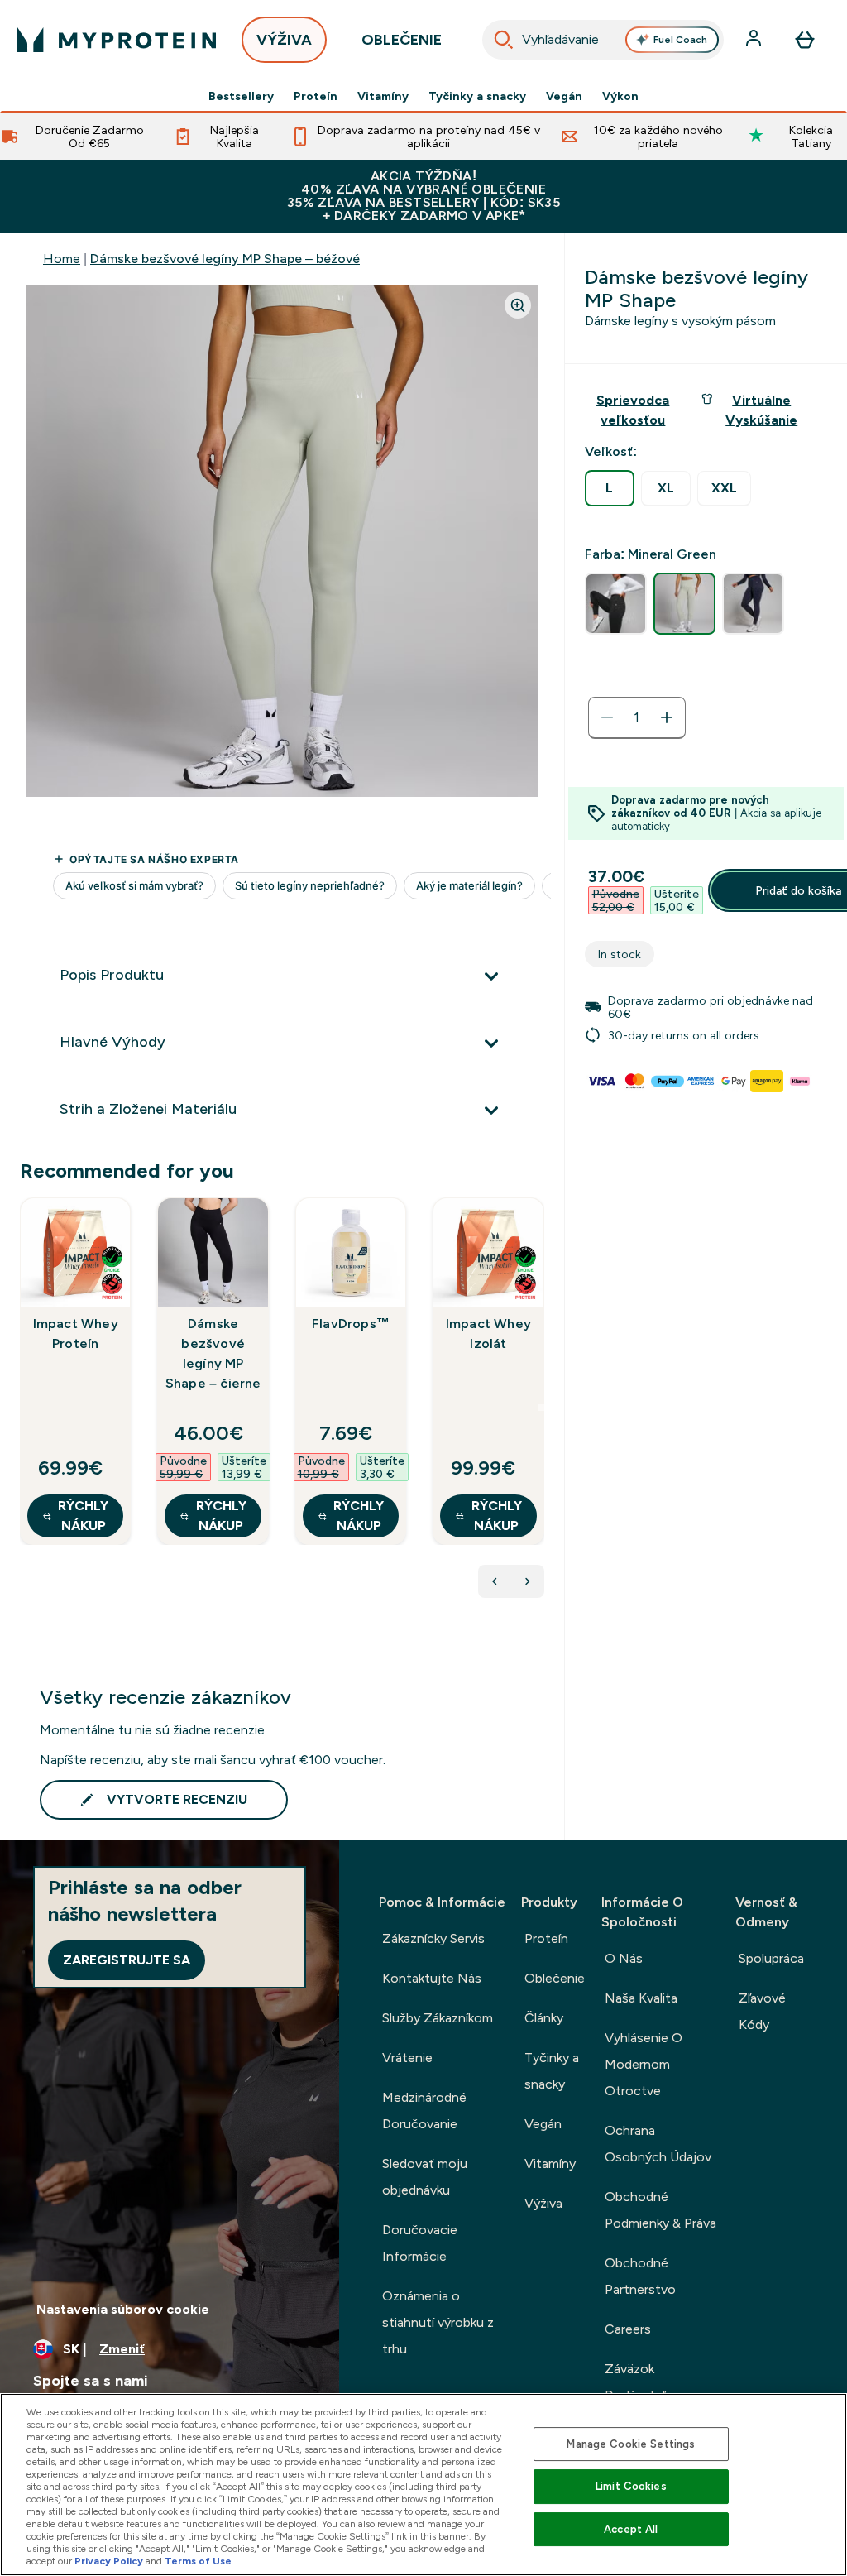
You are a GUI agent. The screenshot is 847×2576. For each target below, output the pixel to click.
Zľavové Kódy (762, 2011)
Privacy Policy (109, 2561)
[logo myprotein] (117, 40)
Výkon (620, 96)
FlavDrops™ (351, 1324)
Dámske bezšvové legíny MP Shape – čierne (213, 1353)
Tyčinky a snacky (477, 96)
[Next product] (528, 1581)
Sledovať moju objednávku (425, 2177)
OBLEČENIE (402, 40)
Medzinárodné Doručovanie (424, 2111)
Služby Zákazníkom (438, 2018)
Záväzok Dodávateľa (638, 2382)
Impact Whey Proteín (76, 1334)
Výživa (543, 2203)
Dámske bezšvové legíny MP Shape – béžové (225, 259)
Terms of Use (198, 2561)
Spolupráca (771, 1958)
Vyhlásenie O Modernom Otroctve (644, 2064)
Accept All (631, 2529)
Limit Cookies (631, 2486)
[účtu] (755, 40)
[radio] (610, 488)
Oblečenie (555, 1978)
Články (544, 2018)
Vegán (564, 96)
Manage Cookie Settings (631, 2444)
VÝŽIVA (284, 40)
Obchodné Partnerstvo (640, 2276)
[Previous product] (495, 1581)
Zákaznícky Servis (433, 1938)
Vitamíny (383, 96)
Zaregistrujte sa (127, 1960)
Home (62, 259)
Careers (628, 2329)
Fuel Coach (680, 40)
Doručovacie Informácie (420, 2243)
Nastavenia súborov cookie (123, 2309)
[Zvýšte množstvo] (667, 717)
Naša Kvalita (641, 1998)
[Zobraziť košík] (805, 40)
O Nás (624, 1958)
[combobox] (603, 40)
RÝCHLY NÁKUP (83, 1516)
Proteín (316, 96)
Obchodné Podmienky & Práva (660, 2210)
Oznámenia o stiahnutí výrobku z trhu (438, 2322)
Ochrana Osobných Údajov (658, 2144)
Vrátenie (407, 2058)
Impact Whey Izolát (488, 1334)
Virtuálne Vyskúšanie (761, 410)
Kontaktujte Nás (432, 1978)
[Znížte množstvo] (607, 717)
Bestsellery (241, 96)
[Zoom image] (518, 305)
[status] (637, 717)
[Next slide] (541, 1408)
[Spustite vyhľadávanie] (504, 40)
